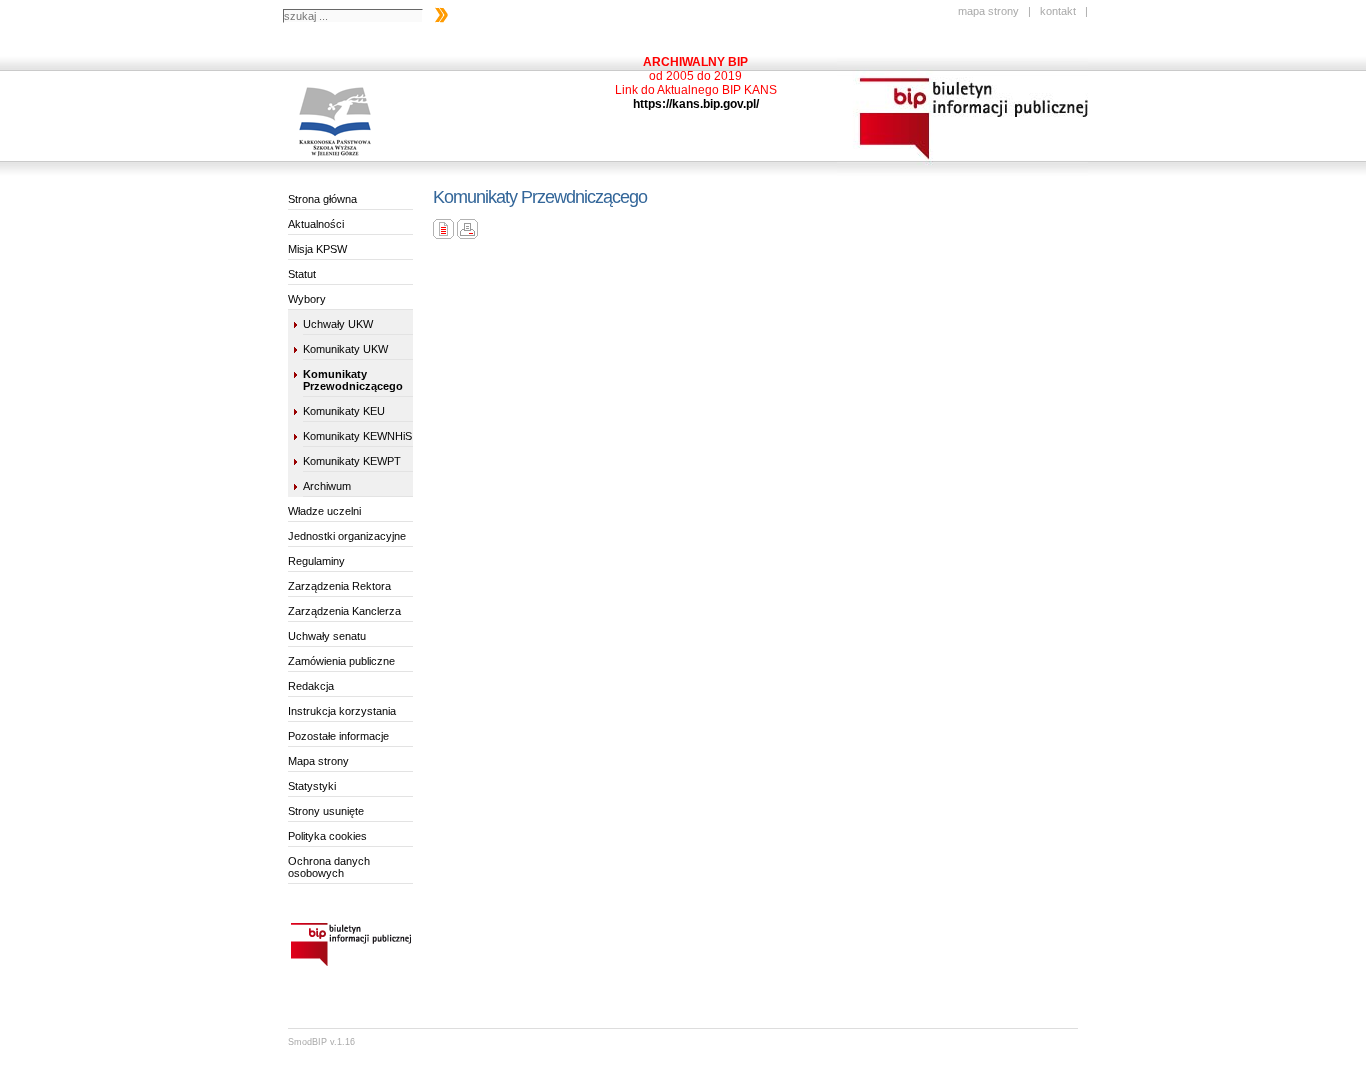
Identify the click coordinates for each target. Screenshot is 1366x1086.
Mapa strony (318, 761)
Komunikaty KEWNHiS (357, 436)
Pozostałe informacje (338, 736)
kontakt (1058, 11)
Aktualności (316, 224)
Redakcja (311, 686)
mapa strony (988, 11)
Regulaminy (316, 561)
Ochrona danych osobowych (329, 867)
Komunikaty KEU (344, 411)
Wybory (307, 299)
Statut (302, 274)
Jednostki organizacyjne (347, 536)
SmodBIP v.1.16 (321, 1042)
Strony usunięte (326, 811)
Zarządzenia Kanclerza (344, 611)
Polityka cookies (327, 836)
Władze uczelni (324, 511)
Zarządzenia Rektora (339, 586)
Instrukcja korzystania (342, 711)
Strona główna (322, 199)
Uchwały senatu (327, 636)
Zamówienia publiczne (341, 661)
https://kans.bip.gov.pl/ (696, 104)
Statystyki (312, 786)
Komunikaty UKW (345, 349)
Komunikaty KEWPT (352, 461)
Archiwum (327, 486)
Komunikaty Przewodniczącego (353, 380)
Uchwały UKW (338, 324)
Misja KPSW (317, 249)
